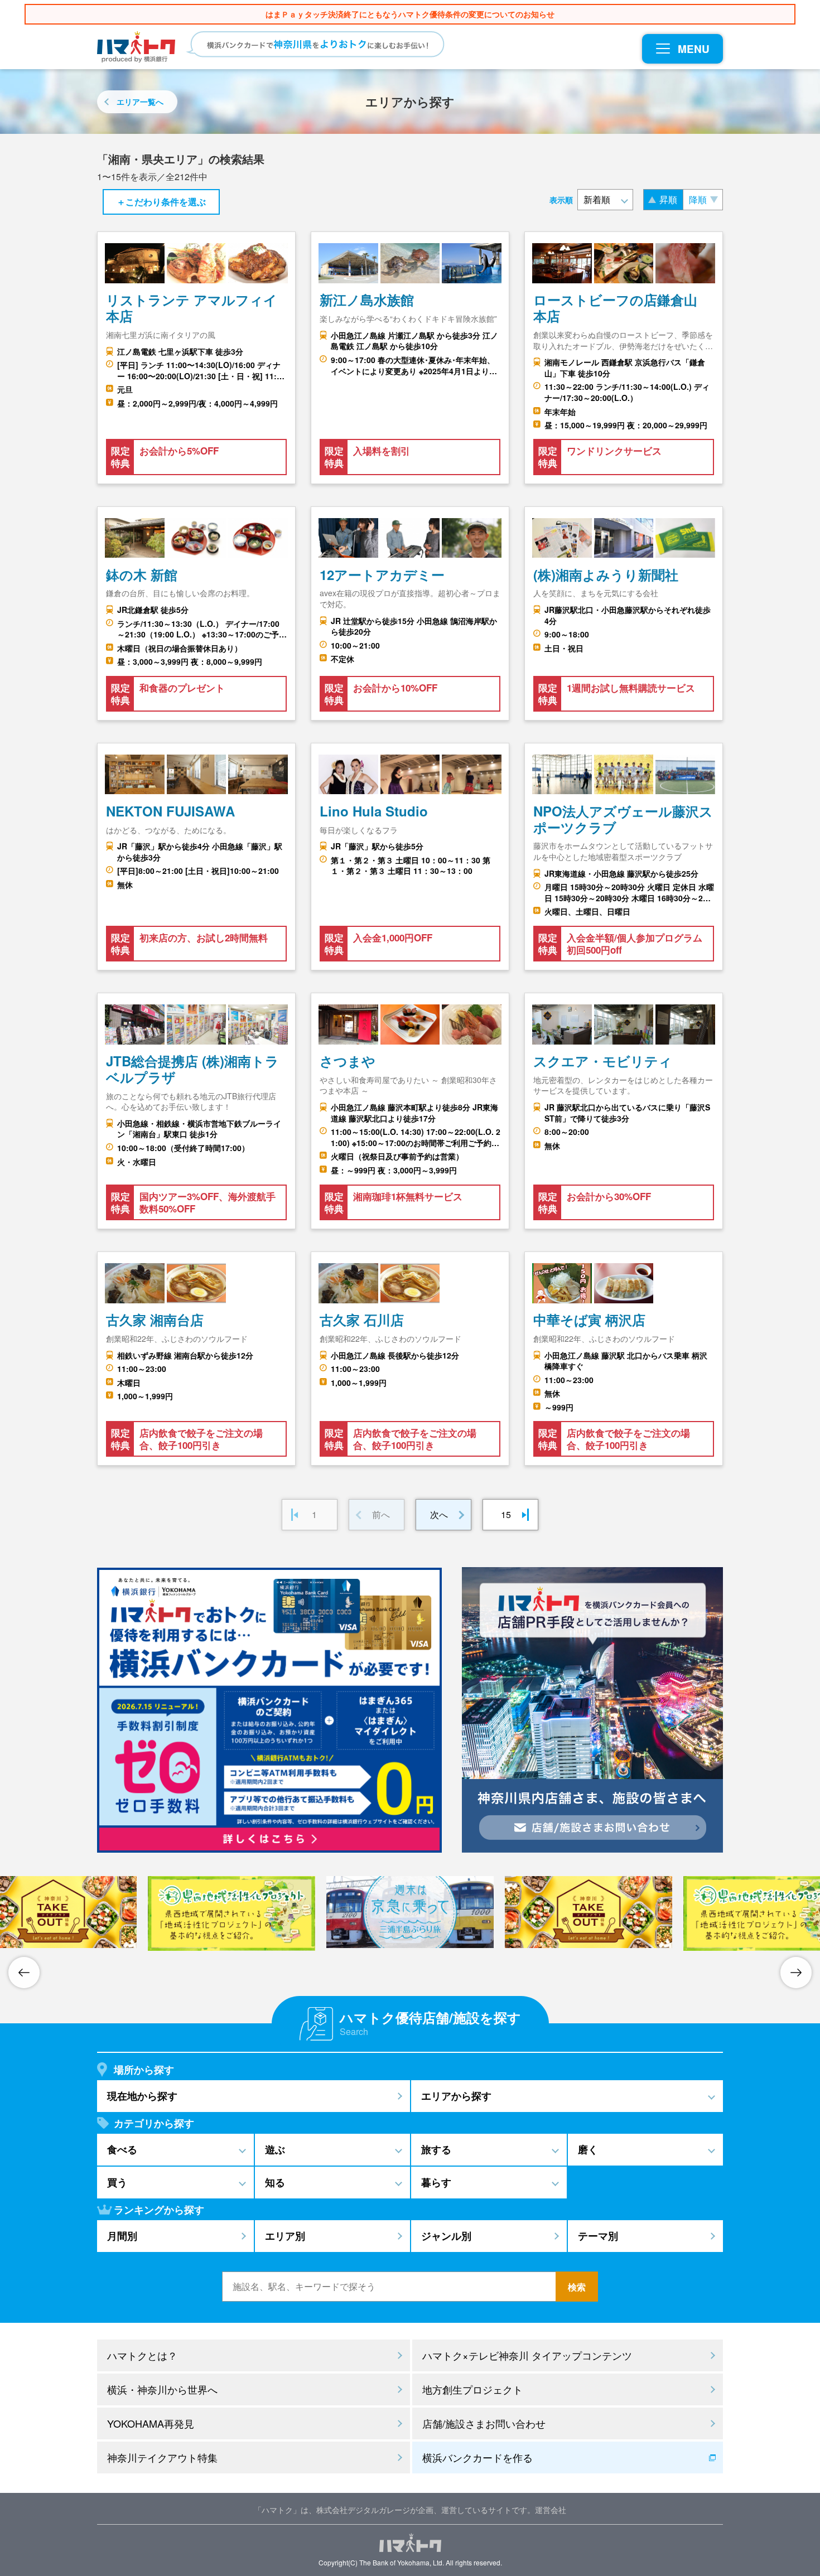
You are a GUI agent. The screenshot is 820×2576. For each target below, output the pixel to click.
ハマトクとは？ (142, 2355)
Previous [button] (24, 1973)
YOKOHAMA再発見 (151, 2423)
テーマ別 (598, 2236)
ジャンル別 (446, 2236)
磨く (588, 2149)
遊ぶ (275, 2149)
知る (275, 2182)
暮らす (436, 2182)
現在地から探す (142, 2096)
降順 (698, 199)
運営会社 (551, 2510)
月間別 (122, 2236)
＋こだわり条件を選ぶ (161, 202)
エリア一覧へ (140, 102)
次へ (439, 1514)
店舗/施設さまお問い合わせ (484, 2423)
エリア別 (285, 2236)
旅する (436, 2149)
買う (117, 2182)
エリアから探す (456, 2096)
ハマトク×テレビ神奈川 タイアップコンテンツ (527, 2355)
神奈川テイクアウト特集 (162, 2457)
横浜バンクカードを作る (477, 2457)
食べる (122, 2149)
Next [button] (796, 1973)
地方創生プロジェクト (472, 2389)
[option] (410, 1912)
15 (506, 1514)
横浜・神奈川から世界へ (162, 2389)
